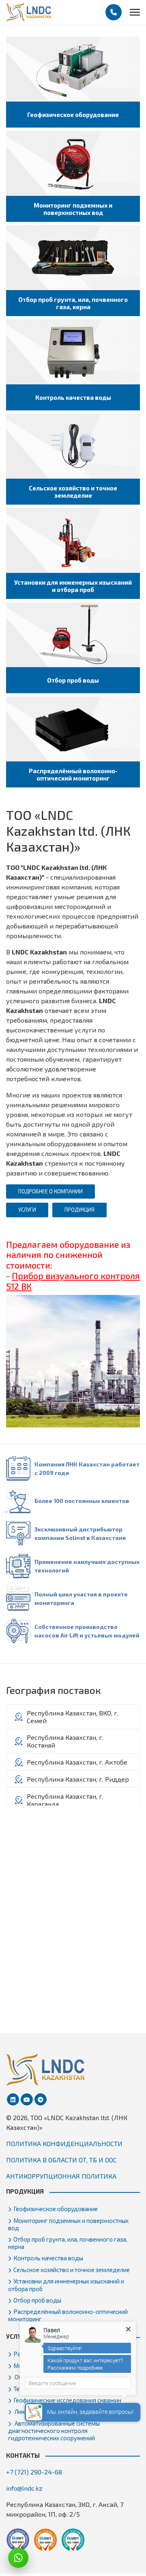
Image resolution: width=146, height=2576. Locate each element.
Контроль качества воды (48, 2258)
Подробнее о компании (50, 1191)
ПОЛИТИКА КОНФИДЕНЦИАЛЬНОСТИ (64, 2143)
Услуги (27, 1210)
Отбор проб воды (37, 2300)
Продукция (79, 1210)
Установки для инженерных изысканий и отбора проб (66, 2285)
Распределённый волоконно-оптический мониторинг (68, 2315)
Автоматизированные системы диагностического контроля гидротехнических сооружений (54, 2431)
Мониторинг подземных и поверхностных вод (68, 2224)
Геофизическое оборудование (56, 2209)
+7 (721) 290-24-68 (34, 2472)
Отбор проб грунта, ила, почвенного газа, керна (68, 2243)
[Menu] (135, 12)
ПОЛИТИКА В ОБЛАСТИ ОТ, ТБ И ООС (61, 2160)
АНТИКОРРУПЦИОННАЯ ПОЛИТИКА (61, 2176)
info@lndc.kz (24, 2488)
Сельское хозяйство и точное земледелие (72, 2270)
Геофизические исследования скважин (67, 2400)
